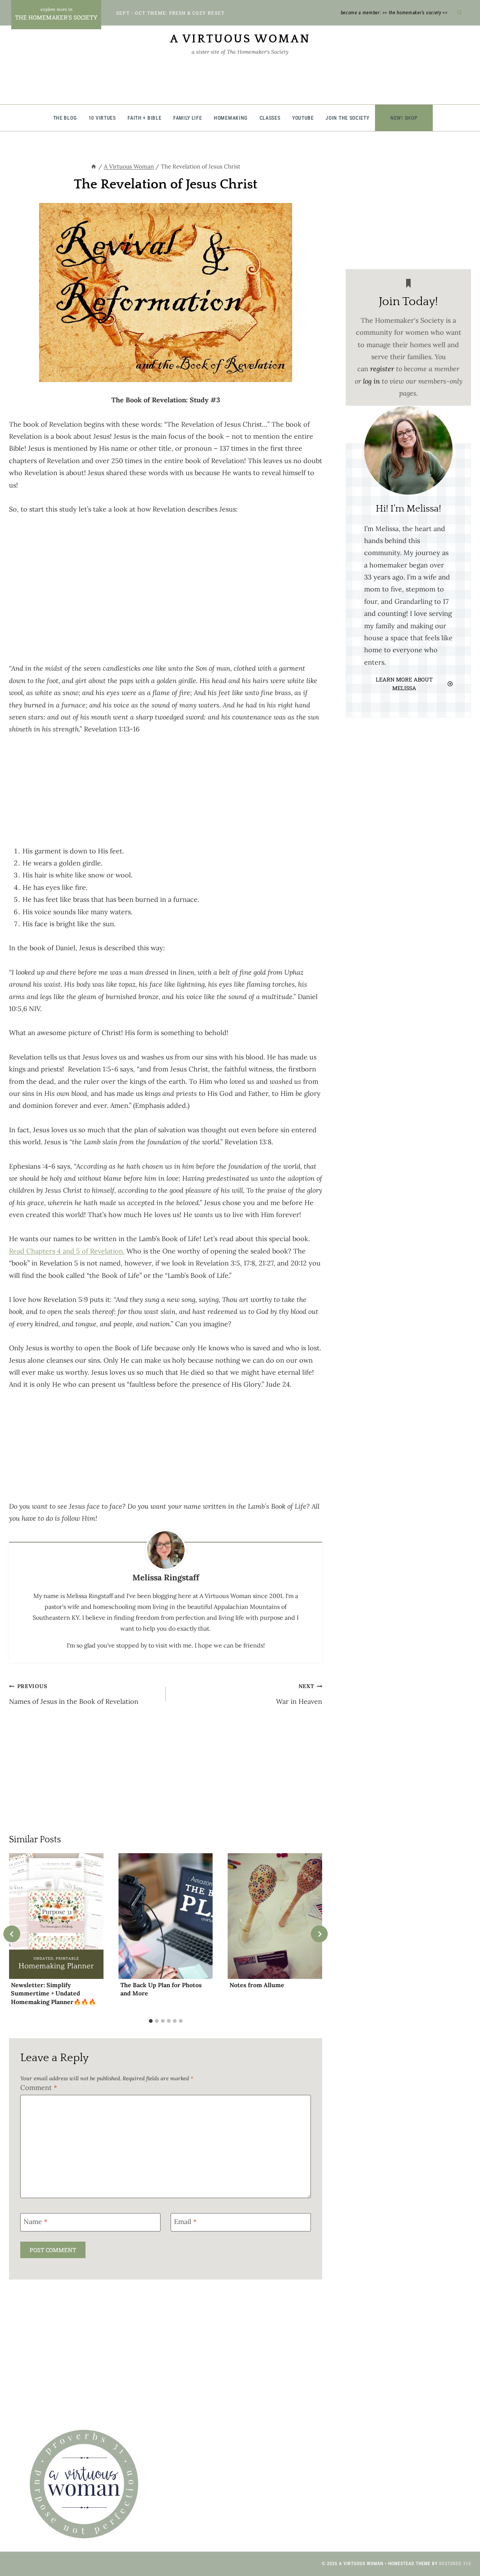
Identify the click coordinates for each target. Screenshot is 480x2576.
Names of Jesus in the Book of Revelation (74, 1694)
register (382, 369)
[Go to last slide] (12, 1934)
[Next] (319, 1934)
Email (185, 2222)
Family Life (188, 118)
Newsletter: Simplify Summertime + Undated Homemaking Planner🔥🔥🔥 (53, 1993)
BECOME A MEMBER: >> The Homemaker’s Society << (394, 13)
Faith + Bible (144, 118)
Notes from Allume (257, 1985)
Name (35, 2222)
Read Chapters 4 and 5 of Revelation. (67, 1251)
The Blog (65, 118)
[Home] (94, 166)
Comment (39, 2088)
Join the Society (347, 118)
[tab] (151, 2021)
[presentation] (56, 1916)
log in (371, 381)
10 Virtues (102, 118)
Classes (270, 118)
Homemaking (231, 118)
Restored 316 (455, 2564)
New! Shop (404, 118)
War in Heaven (299, 1694)
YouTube (303, 118)
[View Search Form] (460, 13)
